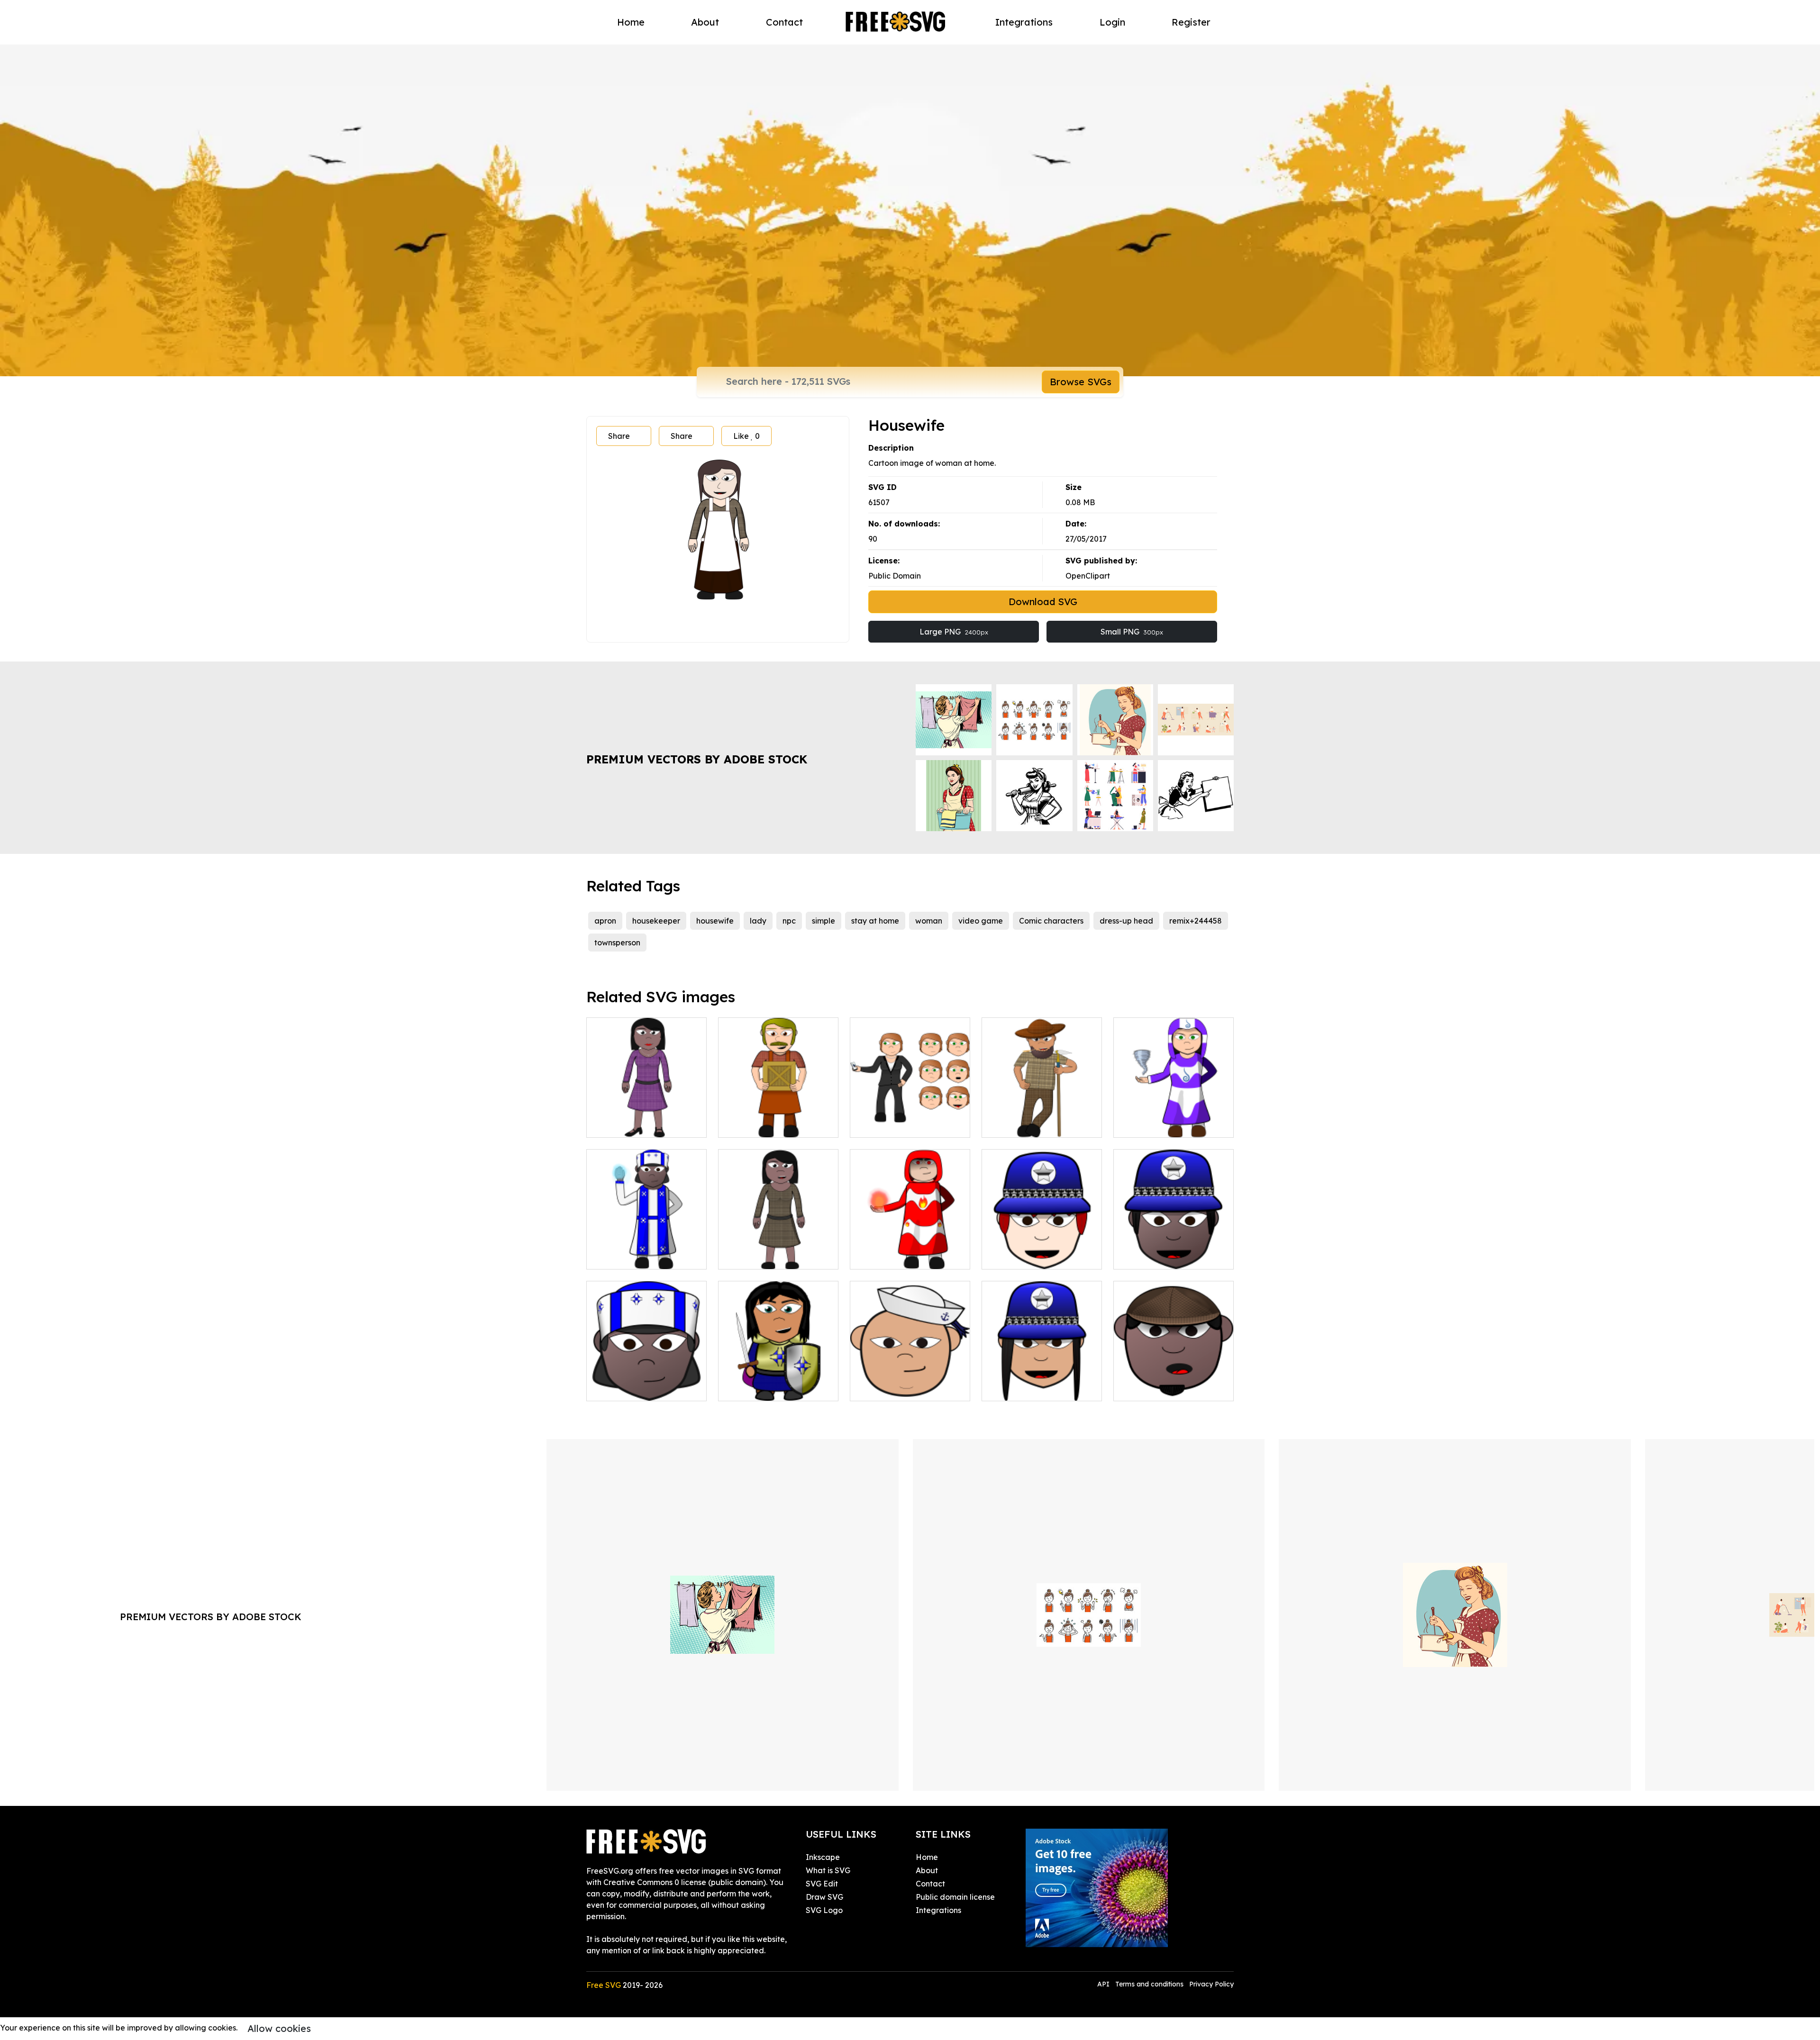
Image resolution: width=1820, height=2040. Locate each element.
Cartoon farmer (1020, 1124)
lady (758, 921)
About (705, 22)
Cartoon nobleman (763, 1388)
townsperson (617, 943)
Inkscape (823, 1857)
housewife (715, 921)
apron (605, 921)
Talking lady (751, 1256)
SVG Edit (822, 1884)
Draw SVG (824, 1897)
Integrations (1024, 22)
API (1104, 1984)
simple (824, 921)
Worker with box (758, 1124)
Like (746, 436)
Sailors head (883, 1388)
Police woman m (1022, 1388)
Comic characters (1051, 921)
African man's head (1159, 1388)
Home (631, 22)
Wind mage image (1158, 1124)
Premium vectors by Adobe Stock (697, 759)
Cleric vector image (633, 1256)
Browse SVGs (1081, 382)
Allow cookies (279, 2028)
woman (929, 921)
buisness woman (890, 1124)
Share (619, 436)
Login (1112, 22)
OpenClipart (1088, 576)
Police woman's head (1031, 1256)
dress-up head (1126, 921)
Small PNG (1132, 632)
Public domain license (955, 1897)
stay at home (875, 921)
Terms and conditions (1149, 1984)
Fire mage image (892, 1256)
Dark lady (615, 1124)
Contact (784, 22)
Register (1191, 22)
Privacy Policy (1211, 1984)
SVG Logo (824, 1910)
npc (789, 921)
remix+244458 (1196, 921)
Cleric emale (620, 1388)
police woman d (1153, 1256)
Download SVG (1043, 602)
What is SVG (828, 1870)
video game (981, 921)
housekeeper (656, 921)
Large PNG (954, 632)
